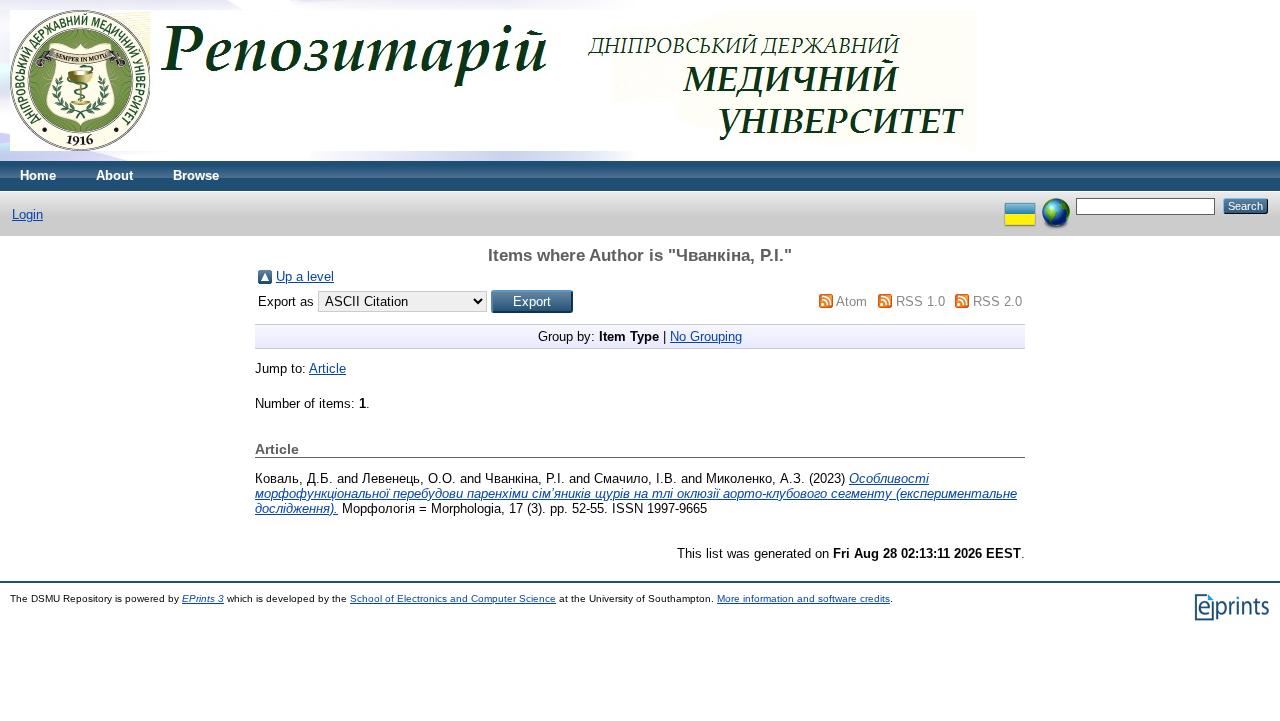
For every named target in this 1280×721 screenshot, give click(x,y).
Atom (851, 301)
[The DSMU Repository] (493, 156)
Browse (196, 175)
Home (38, 175)
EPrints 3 (203, 598)
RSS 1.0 (920, 301)
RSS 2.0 (997, 301)
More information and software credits (803, 598)
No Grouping (706, 336)
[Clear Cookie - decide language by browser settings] (1056, 205)
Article (327, 368)
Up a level (305, 276)
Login (27, 214)
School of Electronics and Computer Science (453, 598)
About (114, 175)
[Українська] (1020, 205)
